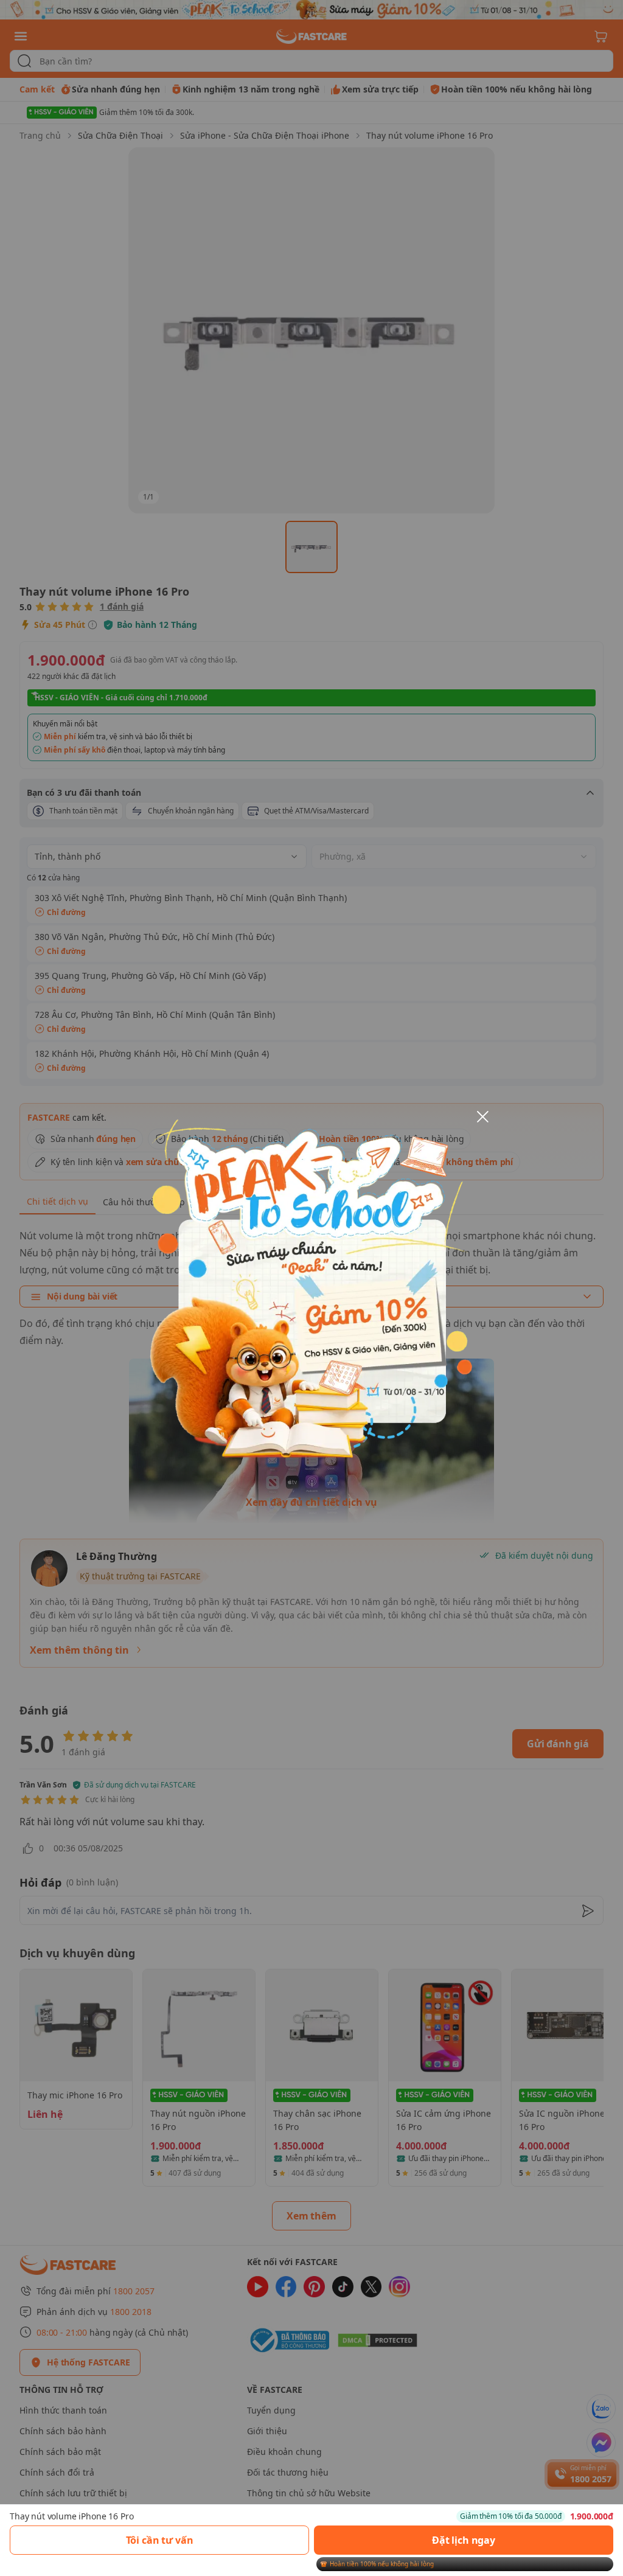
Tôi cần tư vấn (160, 2540)
